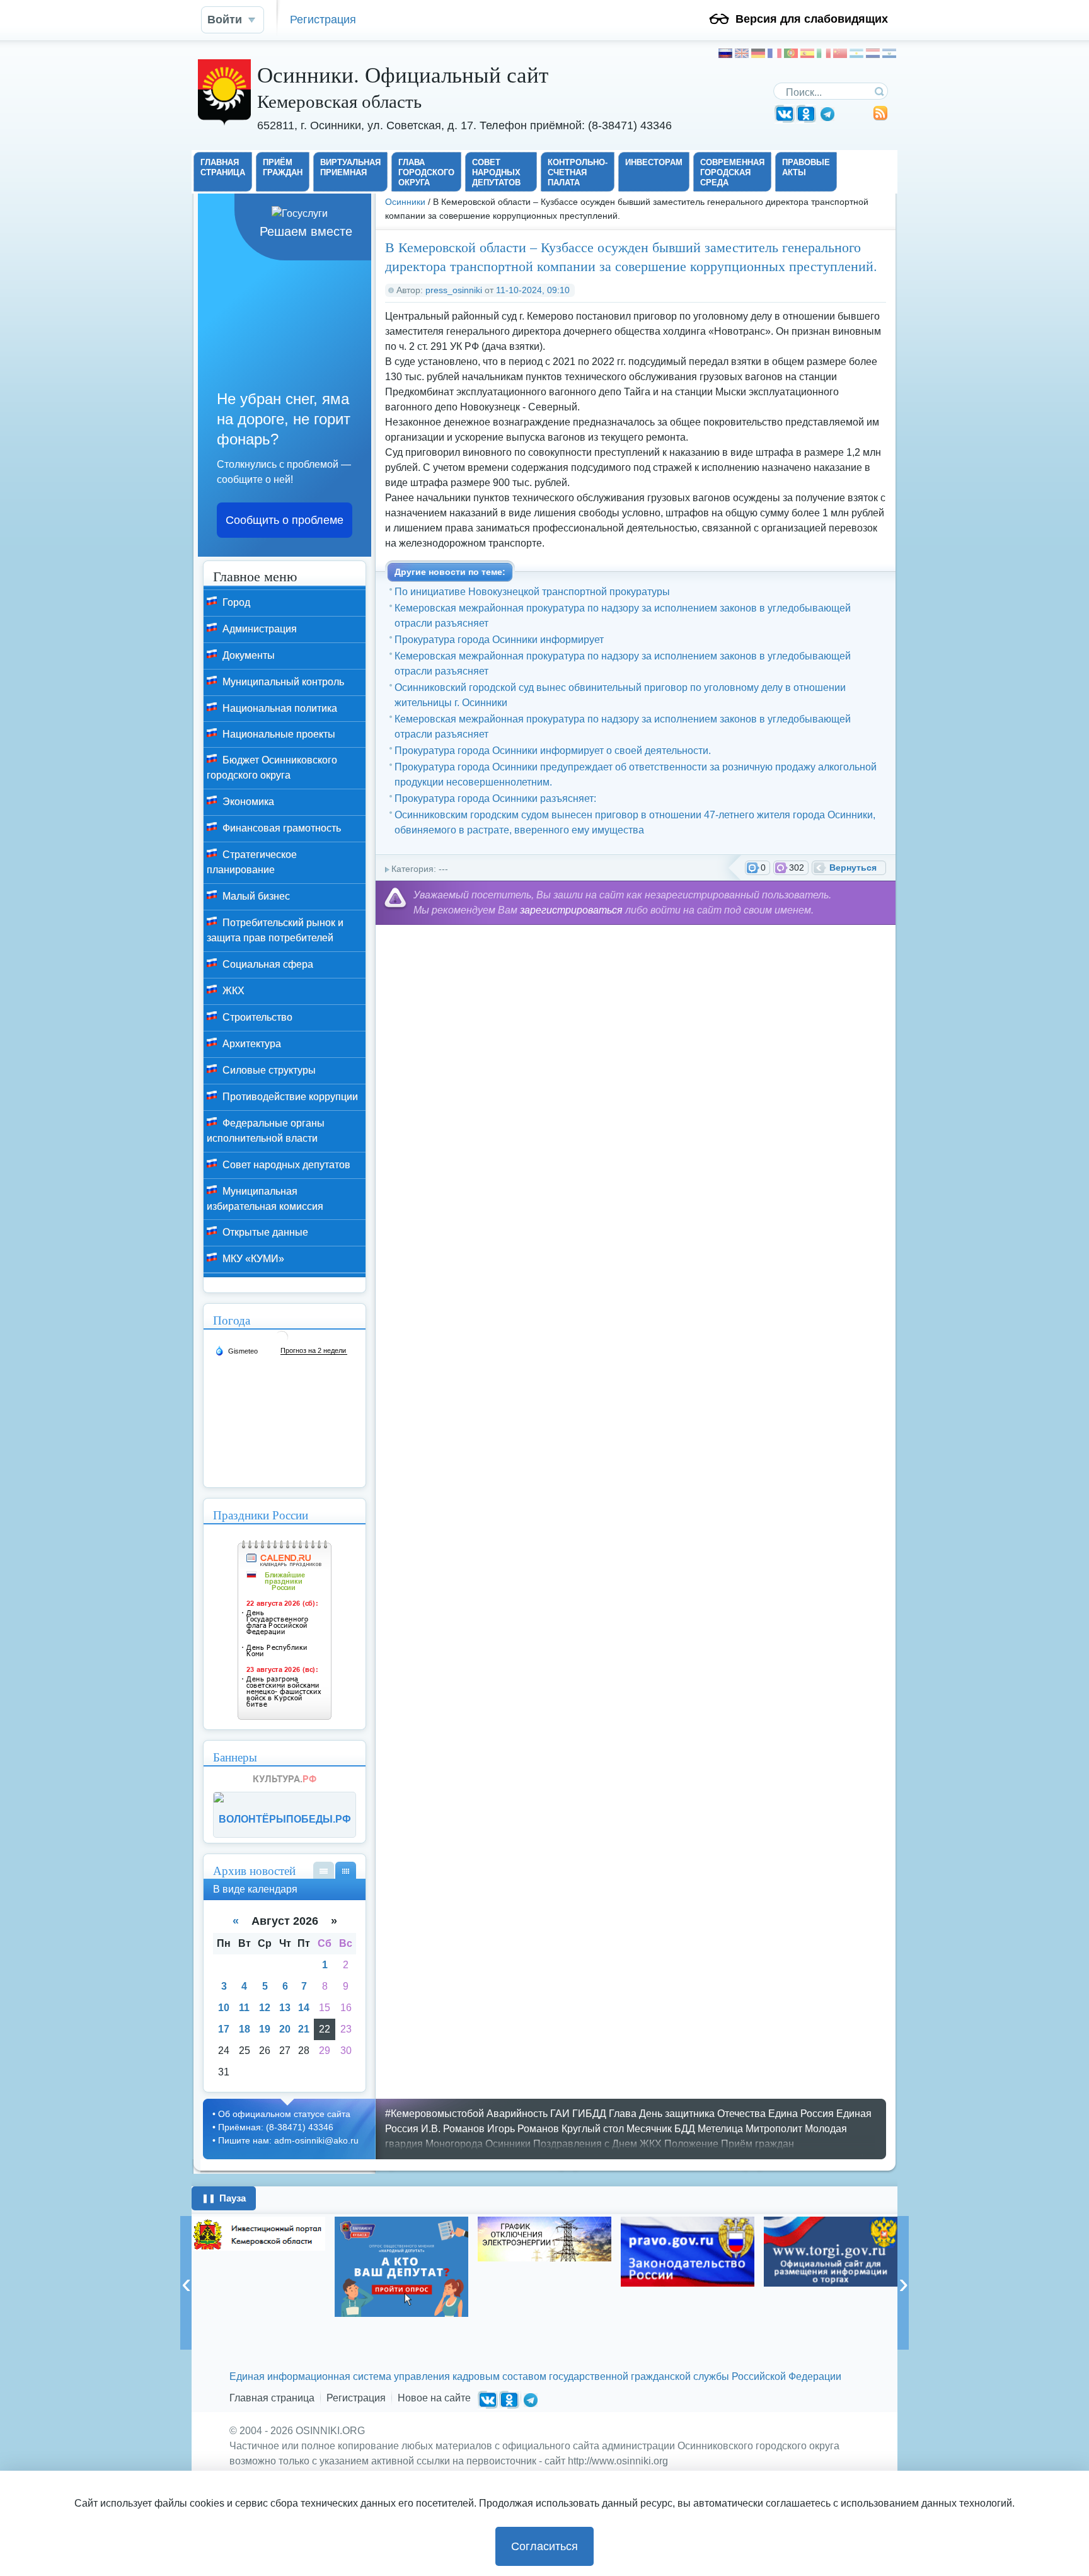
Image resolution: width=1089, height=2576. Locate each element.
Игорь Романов (523, 2129)
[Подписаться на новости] (880, 118)
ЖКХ (232, 991)
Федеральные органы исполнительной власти (266, 1131)
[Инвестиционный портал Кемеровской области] (258, 2234)
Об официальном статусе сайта (284, 2114)
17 (224, 2029)
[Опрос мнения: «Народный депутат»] (401, 2267)
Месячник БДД (661, 2129)
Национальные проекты (278, 734)
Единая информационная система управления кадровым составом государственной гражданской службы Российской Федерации (535, 2376)
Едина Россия (801, 2114)
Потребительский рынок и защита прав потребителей (275, 930)
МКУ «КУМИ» (252, 1259)
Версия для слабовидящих (812, 19)
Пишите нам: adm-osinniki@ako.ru (288, 2140)
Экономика (247, 802)
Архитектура (251, 1044)
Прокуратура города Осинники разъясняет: (495, 798)
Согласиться (544, 2546)
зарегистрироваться (571, 910)
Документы (247, 655)
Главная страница (272, 2398)
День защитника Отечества (702, 2114)
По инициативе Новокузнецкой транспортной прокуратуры (532, 592)
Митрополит (774, 2129)
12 (265, 2008)
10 (224, 2008)
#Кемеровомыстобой (435, 2114)
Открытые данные (264, 1232)
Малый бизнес (255, 896)
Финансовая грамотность (280, 828)
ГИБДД (589, 2114)
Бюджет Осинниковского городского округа (272, 768)
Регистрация (323, 19)
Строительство (256, 1017)
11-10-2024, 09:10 (533, 290)
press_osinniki (454, 290)
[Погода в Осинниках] (282, 1342)
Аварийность (517, 2114)
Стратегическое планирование (252, 862)
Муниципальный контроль (282, 682)
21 (304, 2029)
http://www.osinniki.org (618, 2461)
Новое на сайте (434, 2398)
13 (285, 2008)
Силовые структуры (268, 1070)
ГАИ (560, 2114)
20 (285, 2029)
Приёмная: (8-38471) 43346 (276, 2127)
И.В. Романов (453, 2129)
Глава (623, 2114)
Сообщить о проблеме (285, 520)
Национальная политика (279, 708)
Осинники (405, 202)
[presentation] (186, 2283)
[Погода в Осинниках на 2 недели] (314, 1351)
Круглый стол (593, 2129)
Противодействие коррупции (289, 1097)
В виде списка (324, 1870)
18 (245, 2029)
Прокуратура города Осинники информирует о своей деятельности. (553, 751)
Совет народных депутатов (285, 1165)
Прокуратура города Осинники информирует (499, 640)
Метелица (720, 2129)
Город (235, 602)
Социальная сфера (267, 964)
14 (304, 2008)
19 (265, 2029)
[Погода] (236, 1350)
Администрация (258, 629)
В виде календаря (346, 1870)
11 (244, 2008)
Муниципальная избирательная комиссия (265, 1199)
